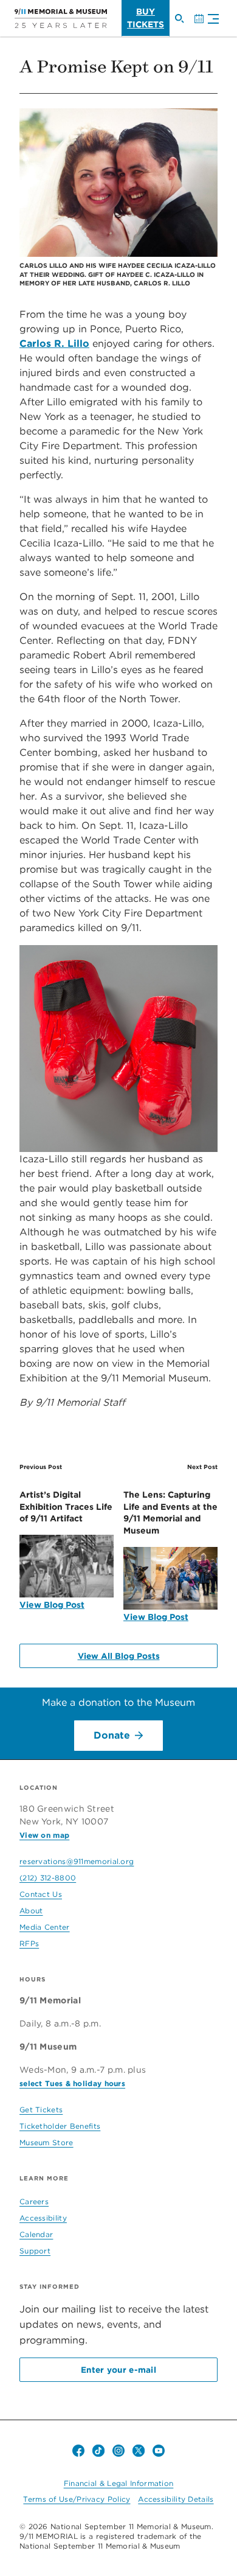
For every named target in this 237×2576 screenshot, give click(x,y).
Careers (34, 2201)
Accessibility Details (176, 2499)
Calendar (204, 24)
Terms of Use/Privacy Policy (77, 2499)
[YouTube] (159, 2451)
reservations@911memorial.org (77, 1861)
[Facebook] (78, 2451)
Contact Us (41, 1894)
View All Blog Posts (119, 1656)
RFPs (29, 1943)
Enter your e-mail (118, 2370)
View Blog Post (52, 1605)
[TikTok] (98, 2451)
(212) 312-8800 (48, 1878)
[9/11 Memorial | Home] (61, 18)
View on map (44, 1835)
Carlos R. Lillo (54, 344)
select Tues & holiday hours (72, 2083)
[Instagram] (118, 2451)
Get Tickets (41, 2110)
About (31, 1911)
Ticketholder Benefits (60, 2126)
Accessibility (43, 2218)
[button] (210, 20)
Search (184, 24)
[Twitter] (139, 2451)
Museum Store (46, 2142)
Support (35, 2251)
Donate (112, 1735)
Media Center (45, 1927)
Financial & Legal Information (119, 2483)
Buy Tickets (146, 18)
